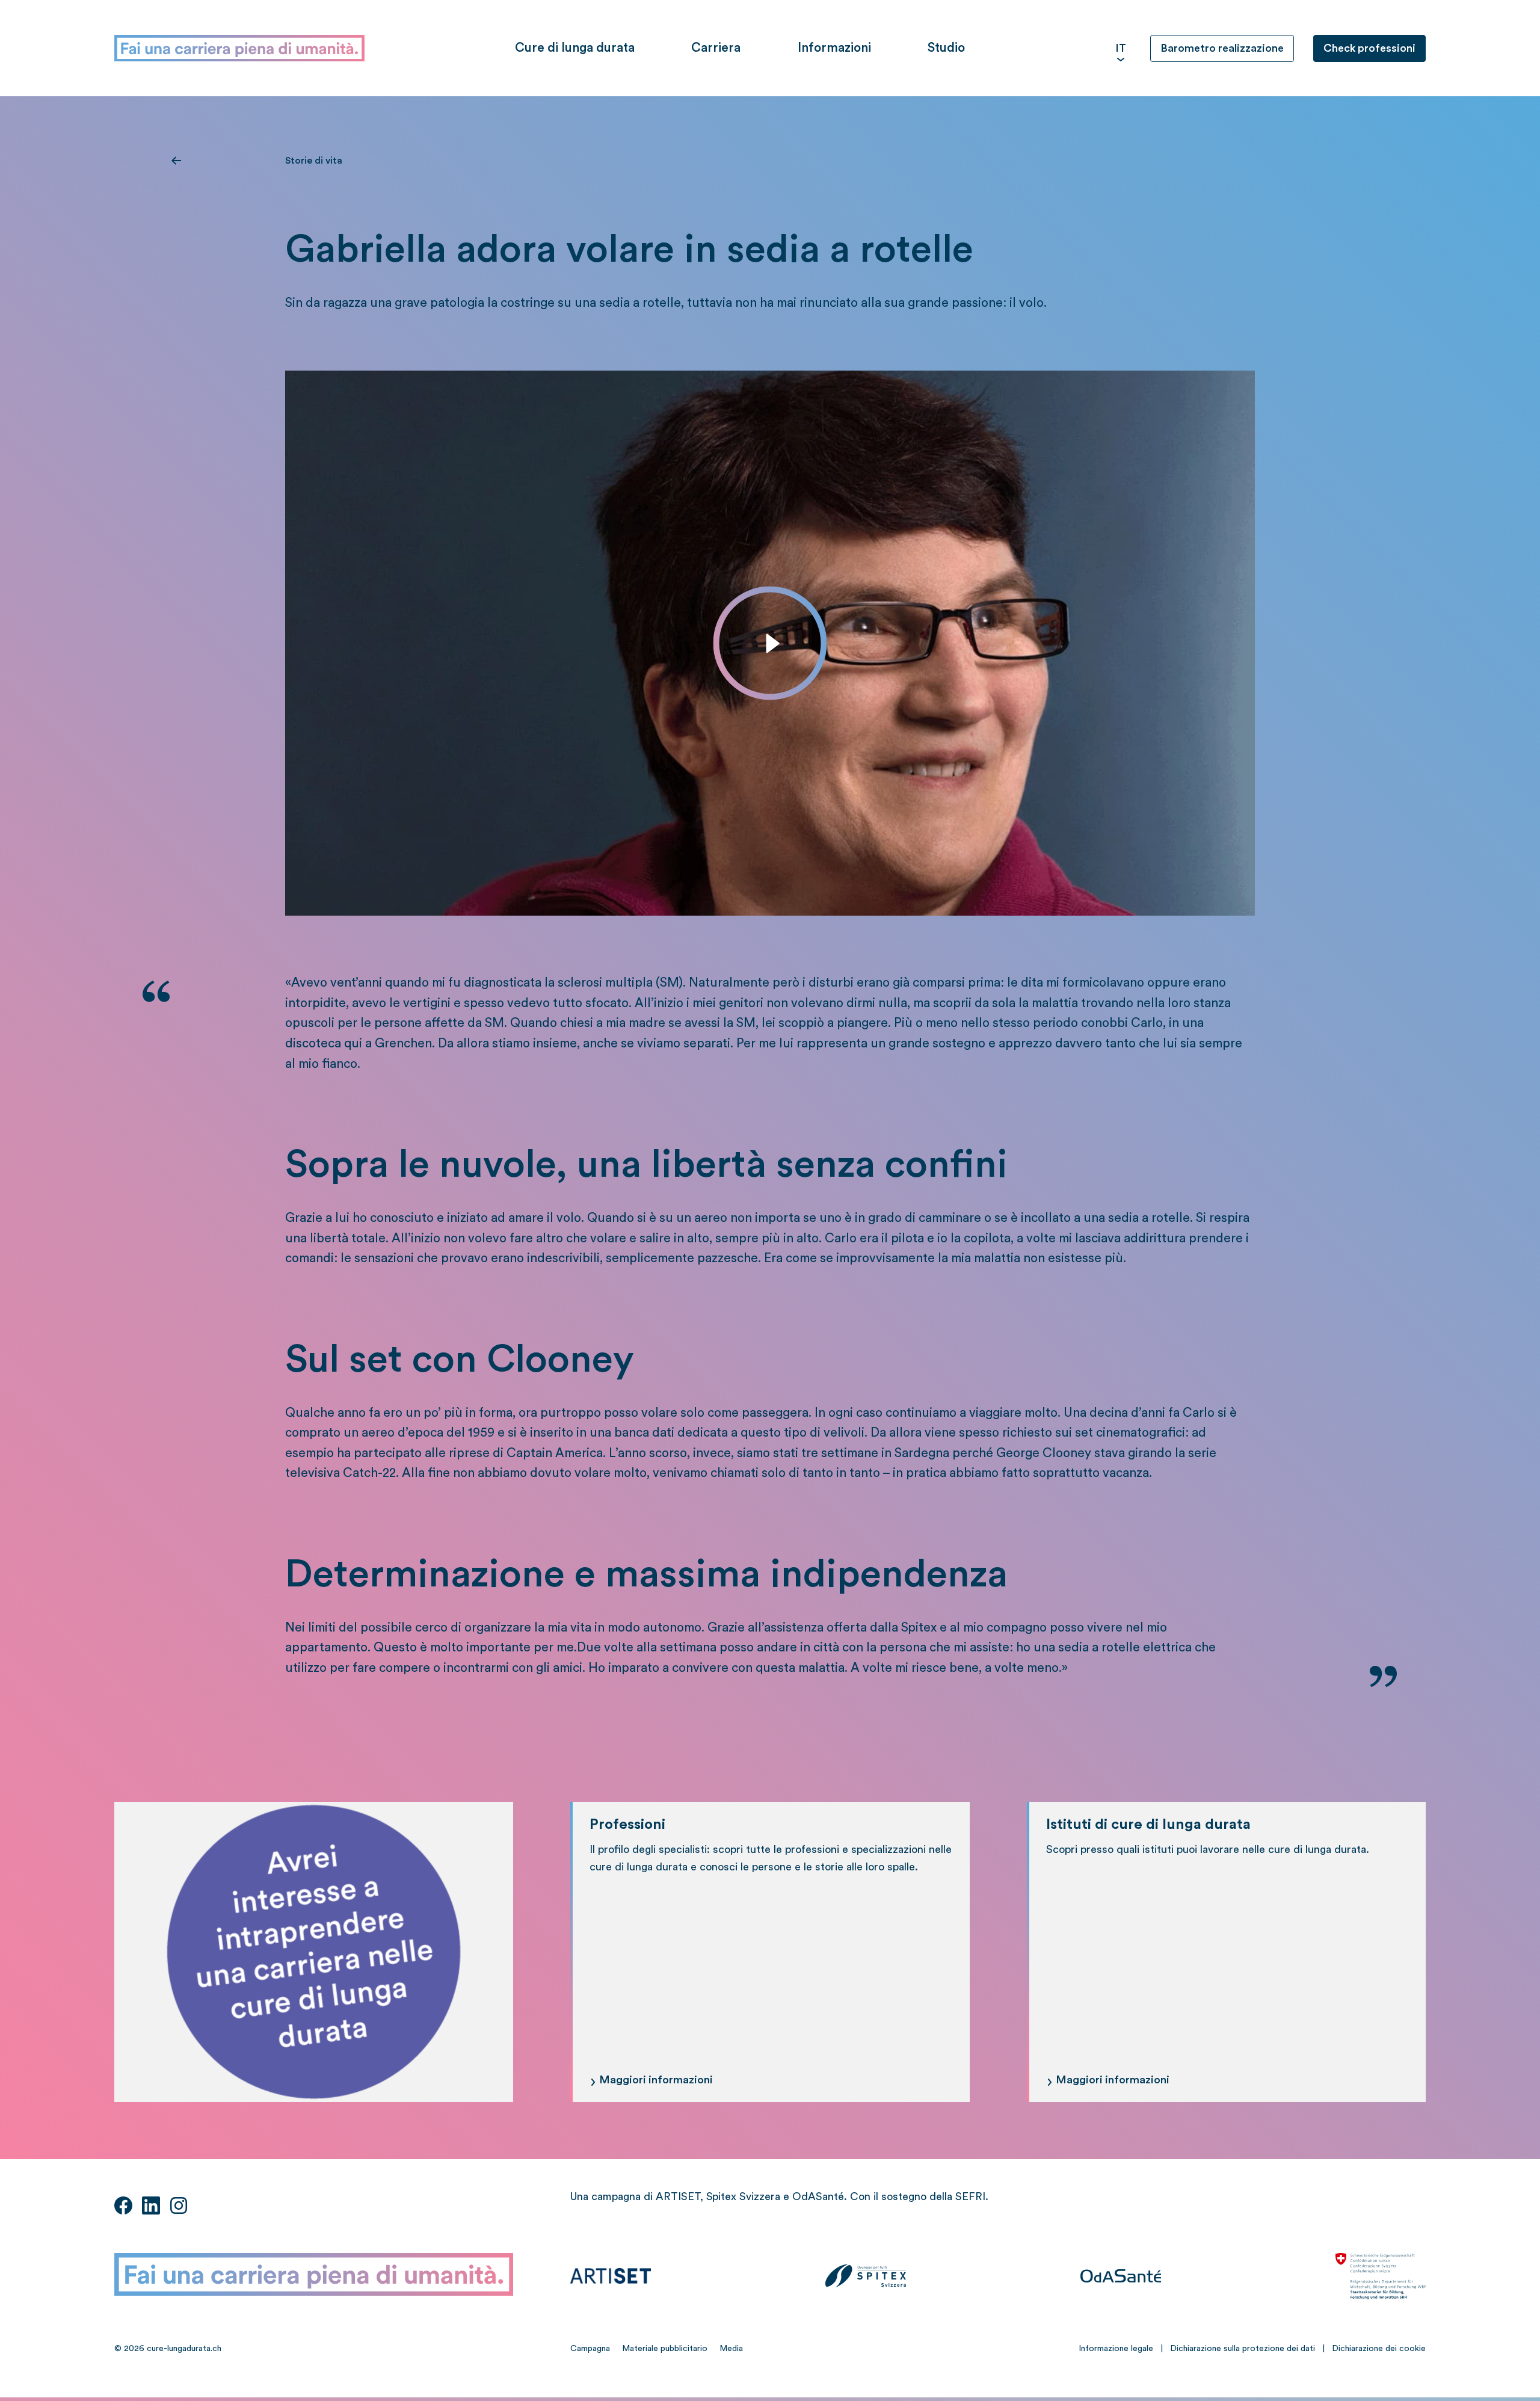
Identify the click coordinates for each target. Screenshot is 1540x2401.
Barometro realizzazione (1222, 48)
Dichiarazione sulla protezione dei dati (1243, 2349)
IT (1121, 48)
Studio (946, 48)
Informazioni (834, 48)
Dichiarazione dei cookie (1379, 2349)
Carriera (716, 48)
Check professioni (1369, 48)
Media (731, 2349)
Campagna (590, 2349)
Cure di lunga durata (575, 48)
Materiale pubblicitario (665, 2349)
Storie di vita (314, 161)
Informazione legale (1116, 2349)
